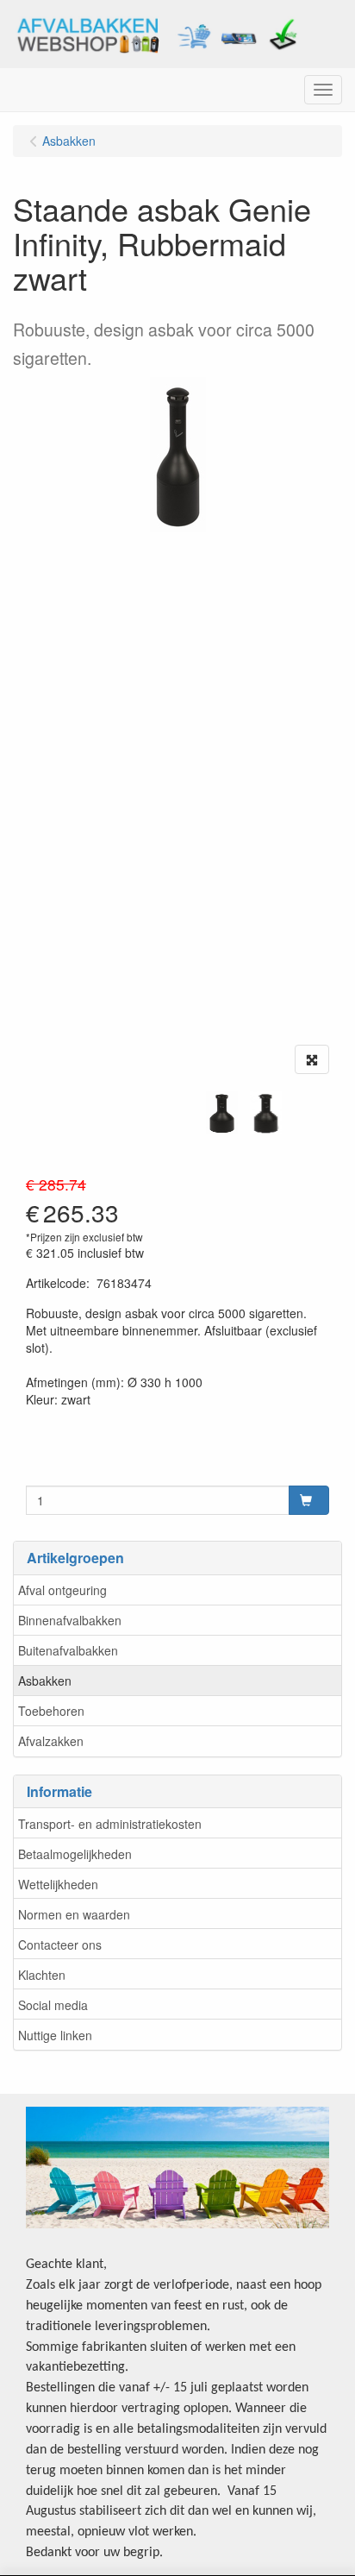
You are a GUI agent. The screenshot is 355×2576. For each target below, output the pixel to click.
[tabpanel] (222, 1113)
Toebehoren (51, 1711)
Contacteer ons (60, 1945)
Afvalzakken (51, 1741)
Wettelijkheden (58, 1884)
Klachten (42, 1975)
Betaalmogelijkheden (75, 1854)
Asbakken (45, 1681)
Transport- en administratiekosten (110, 1824)
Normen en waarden (74, 1914)
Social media (53, 2005)
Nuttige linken (55, 2035)
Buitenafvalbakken (68, 1650)
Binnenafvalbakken (70, 1620)
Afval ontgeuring (62, 1590)
